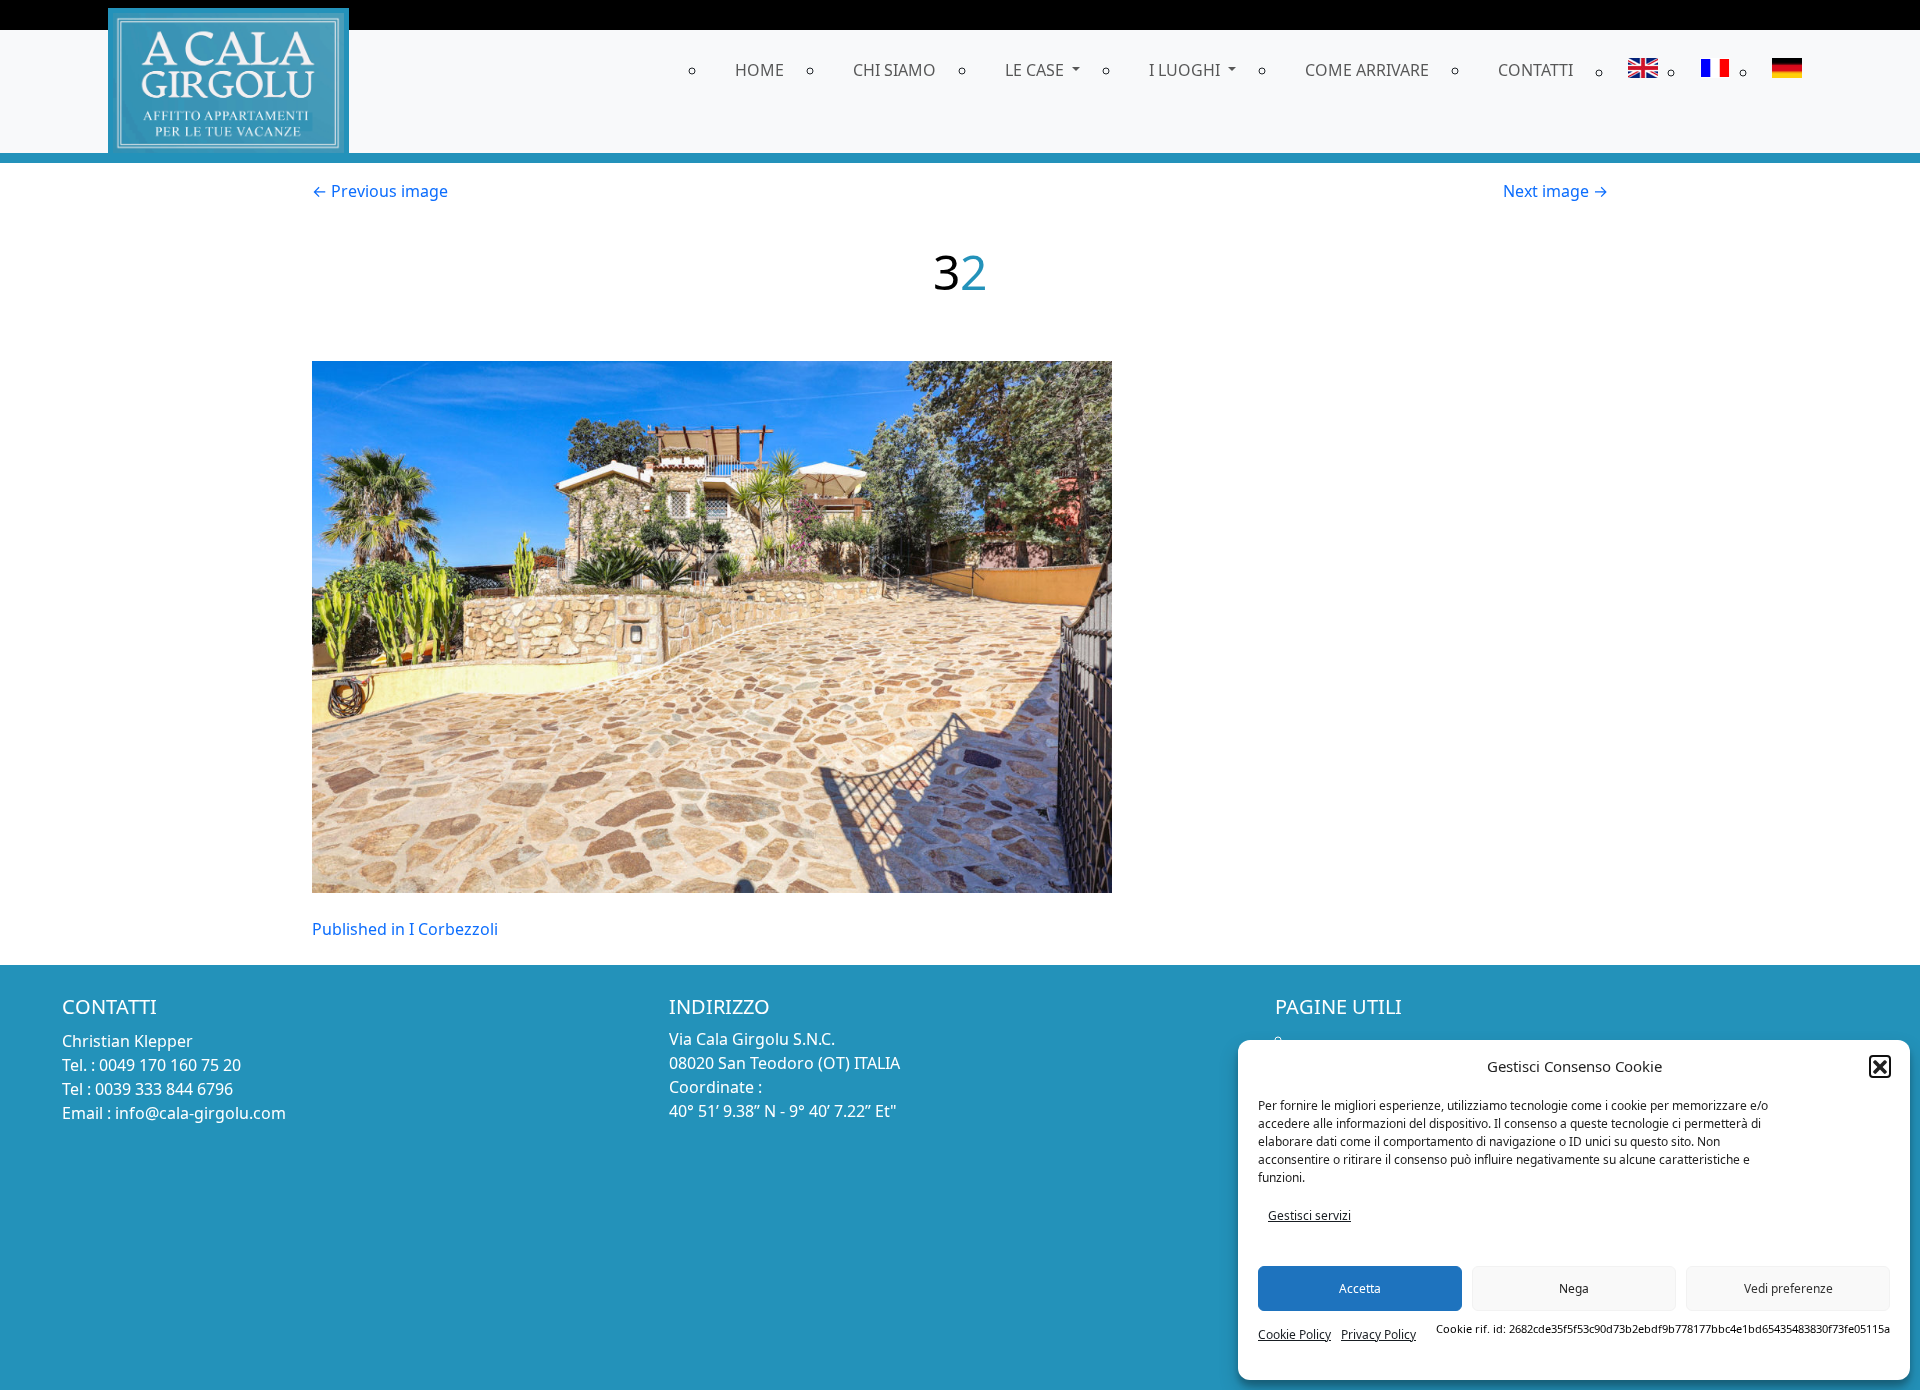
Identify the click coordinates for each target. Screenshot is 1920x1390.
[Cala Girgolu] (228, 80)
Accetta (1360, 1288)
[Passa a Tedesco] (1787, 71)
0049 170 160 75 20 (170, 1065)
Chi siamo (894, 70)
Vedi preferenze (1788, 1288)
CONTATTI (1535, 70)
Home (759, 70)
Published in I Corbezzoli (405, 929)
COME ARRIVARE (1367, 70)
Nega (1574, 1288)
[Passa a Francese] (1715, 71)
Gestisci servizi (1309, 1215)
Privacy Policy (1378, 1334)
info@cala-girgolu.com (200, 1113)
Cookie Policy (1294, 1334)
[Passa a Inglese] (1643, 71)
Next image (1555, 191)
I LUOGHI (1186, 70)
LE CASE (1036, 70)
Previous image (380, 191)
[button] (1880, 1066)
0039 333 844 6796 (164, 1089)
